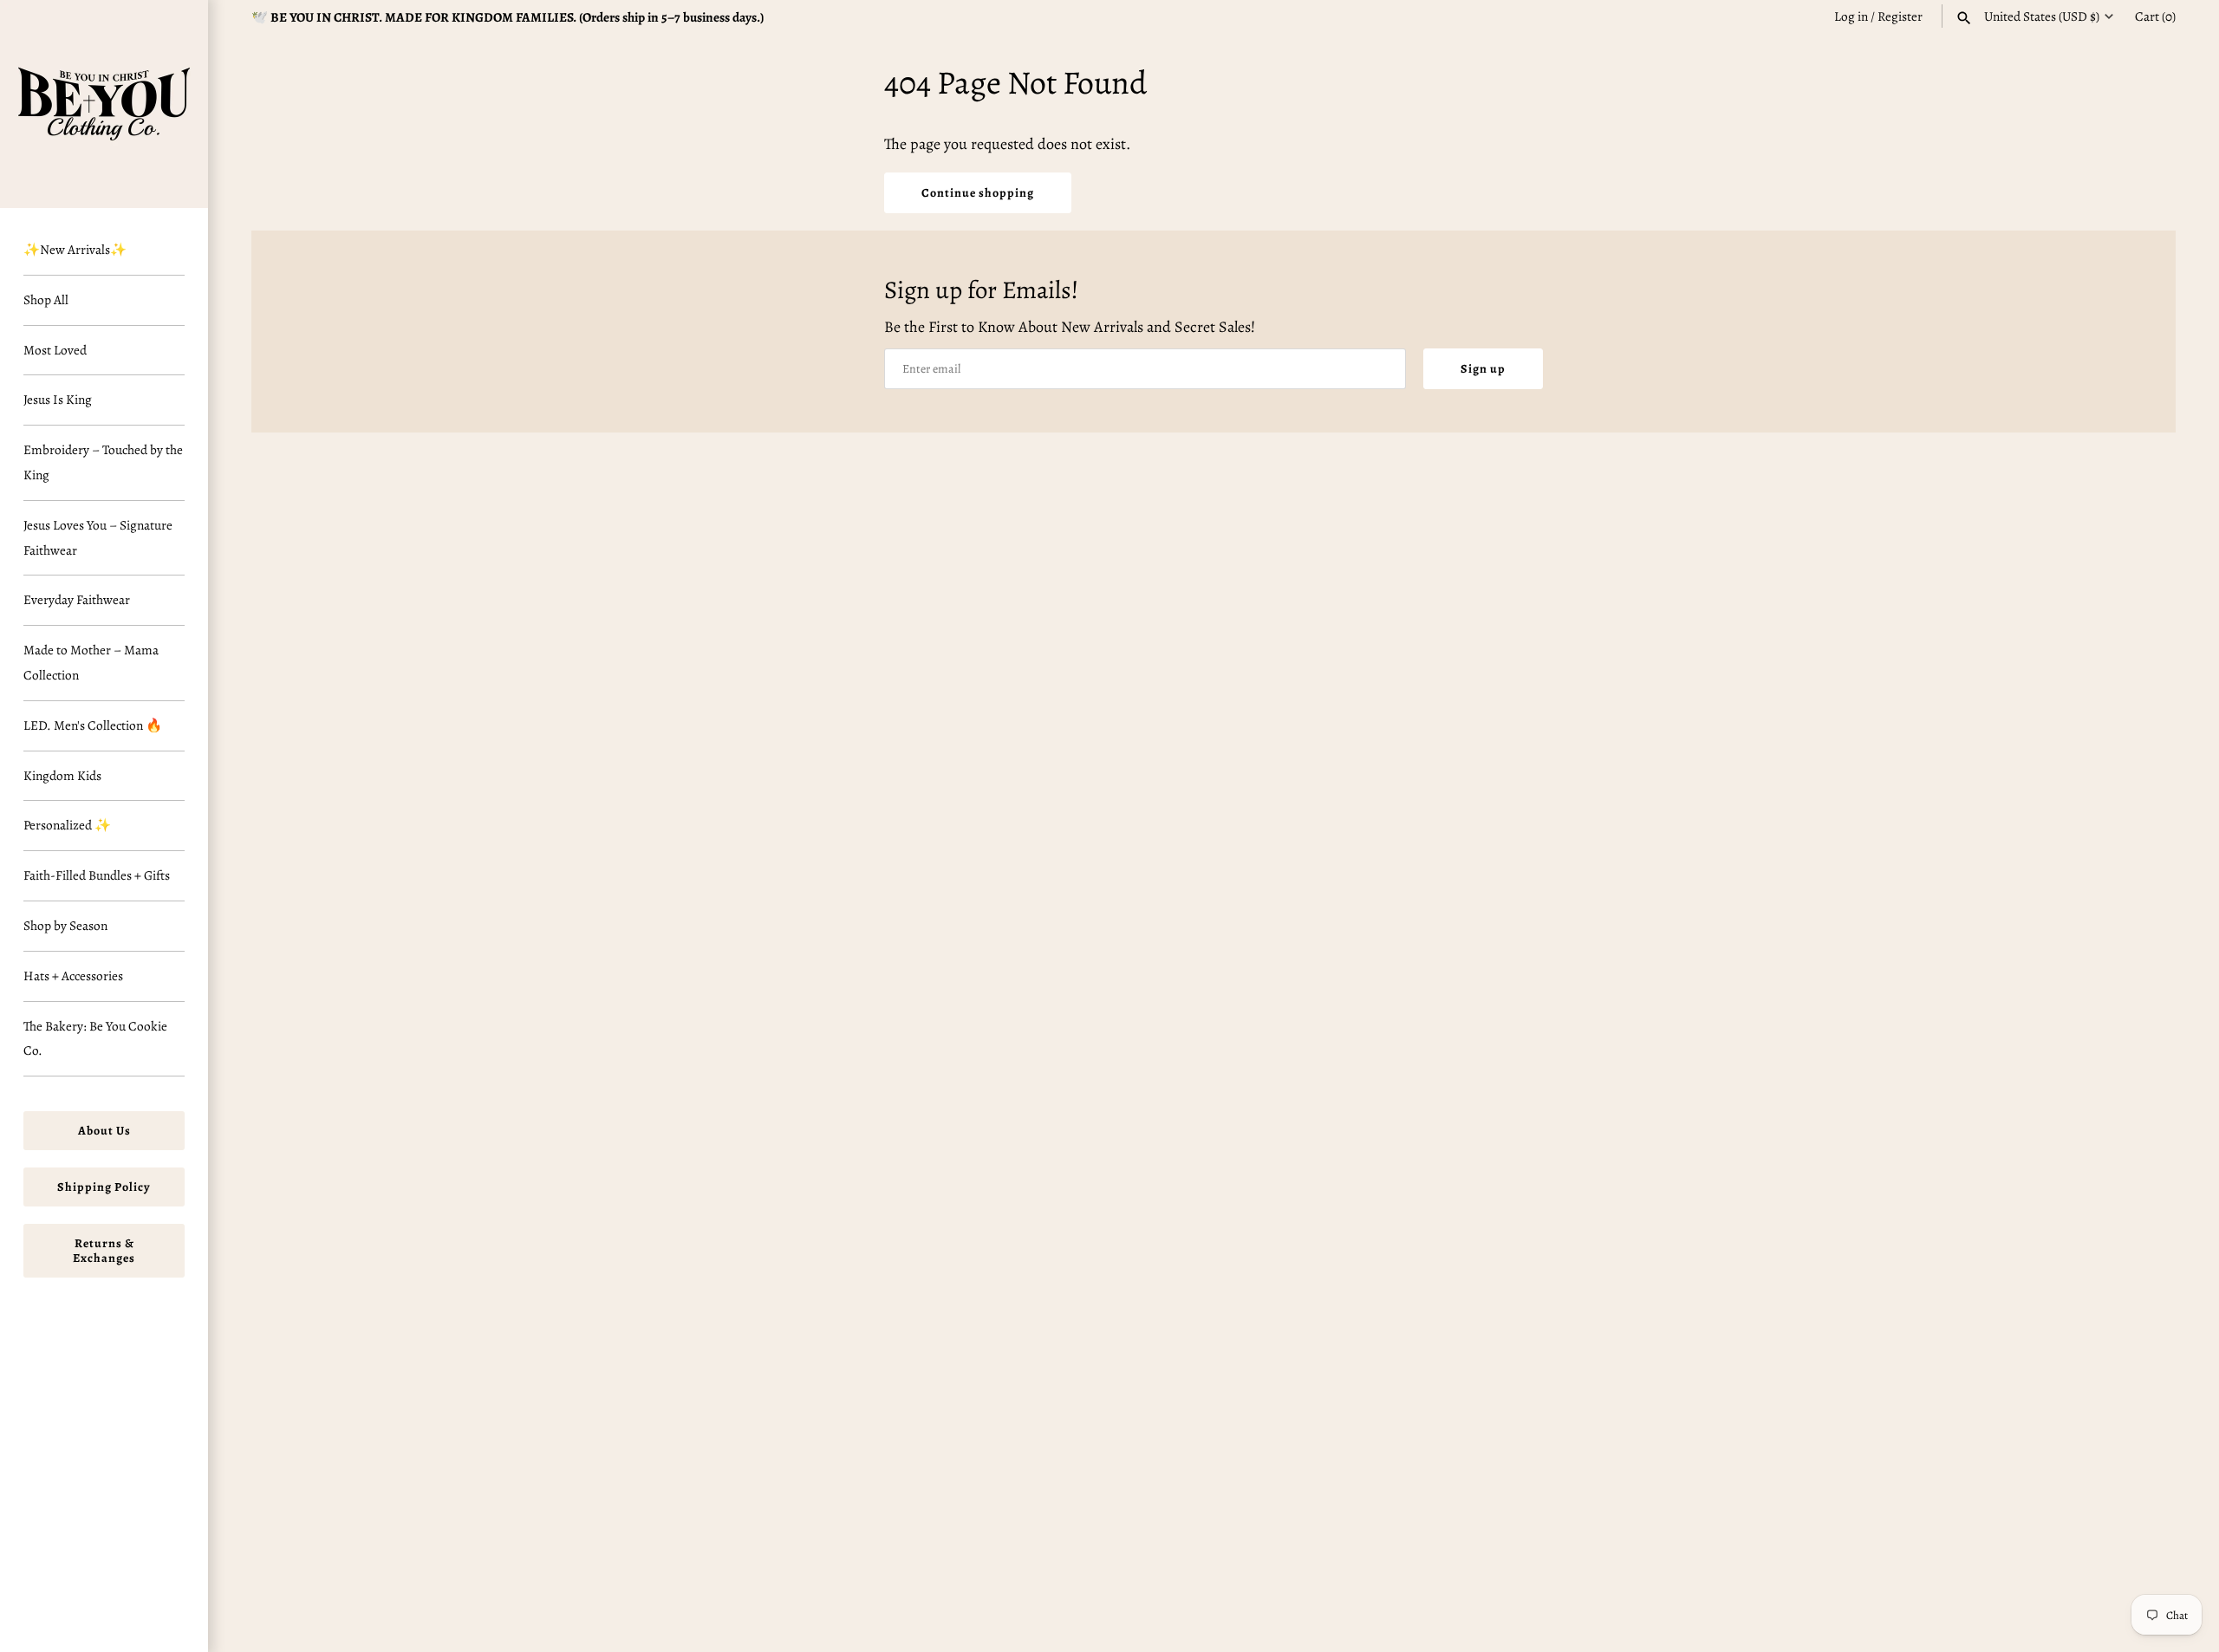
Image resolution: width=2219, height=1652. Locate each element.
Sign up (1483, 369)
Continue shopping (978, 193)
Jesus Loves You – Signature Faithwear (98, 537)
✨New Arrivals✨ (75, 249)
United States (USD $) (2042, 16)
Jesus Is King (58, 399)
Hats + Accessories (73, 976)
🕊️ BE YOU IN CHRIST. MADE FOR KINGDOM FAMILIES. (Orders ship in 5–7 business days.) (508, 17)
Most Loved (55, 350)
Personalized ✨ (67, 825)
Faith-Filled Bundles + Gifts (97, 875)
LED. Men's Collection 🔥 (93, 725)
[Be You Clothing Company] (104, 104)
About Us (104, 1131)
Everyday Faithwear (77, 599)
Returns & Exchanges (104, 1251)
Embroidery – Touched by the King (103, 462)
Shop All (46, 299)
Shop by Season (65, 925)
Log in (1851, 16)
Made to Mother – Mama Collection (91, 662)
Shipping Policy (104, 1187)
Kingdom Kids (62, 775)
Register (1900, 16)
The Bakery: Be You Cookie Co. (95, 1038)
